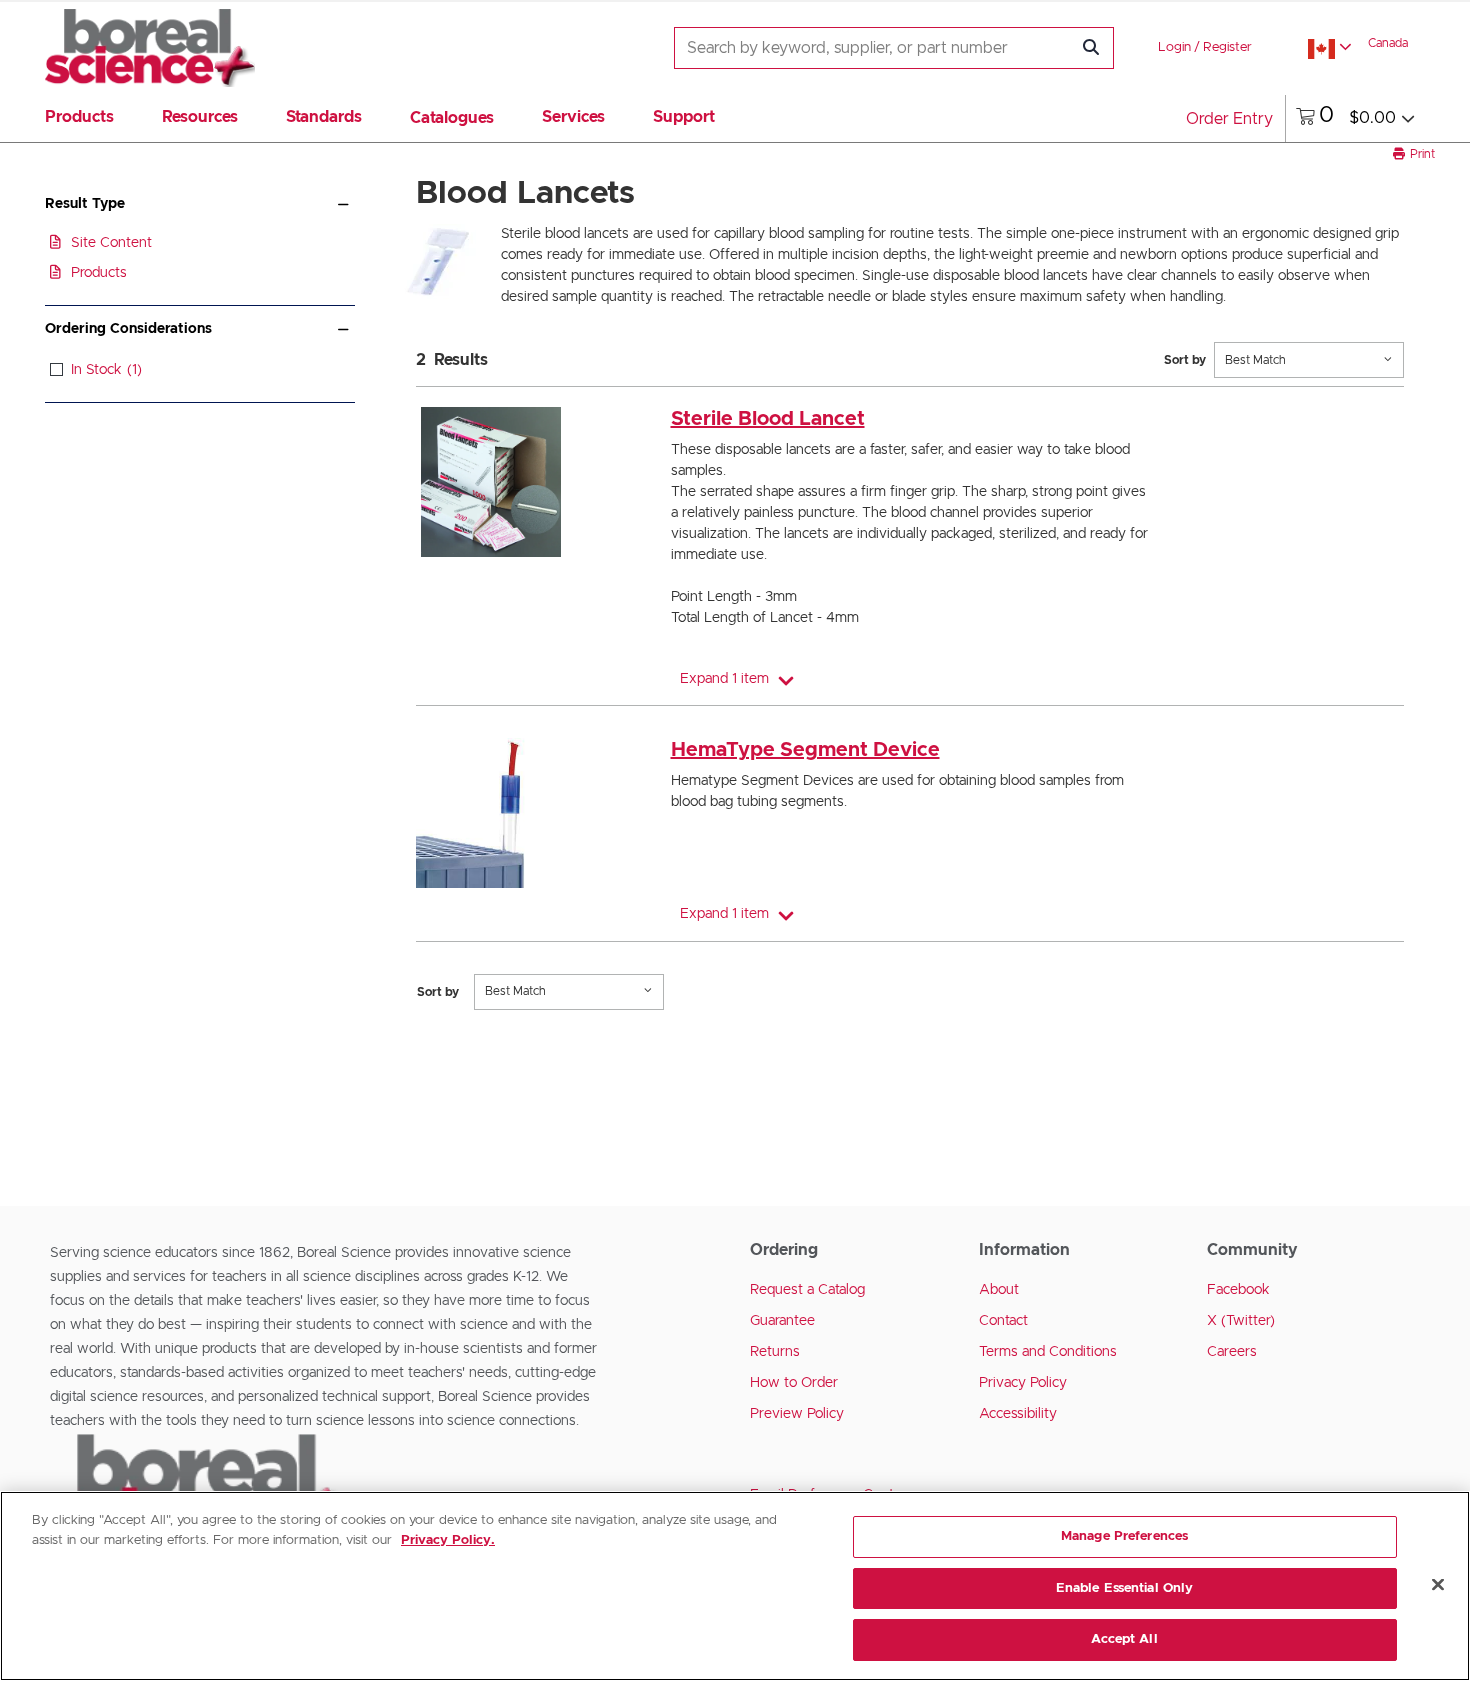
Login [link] (1174, 47)
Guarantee (782, 1321)
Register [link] (1227, 47)
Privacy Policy (1023, 1383)
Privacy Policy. (448, 1540)
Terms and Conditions (1048, 1352)
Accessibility (1018, 1414)
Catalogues (452, 118)
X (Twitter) (1241, 1321)
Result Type (85, 204)
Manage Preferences (1124, 1536)
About (999, 1290)
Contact (1003, 1321)
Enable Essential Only (1125, 1588)
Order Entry (1229, 119)
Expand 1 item (724, 679)
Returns (775, 1352)
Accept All (1124, 1639)
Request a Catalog (807, 1290)
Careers (1232, 1352)
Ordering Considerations (128, 329)
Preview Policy (797, 1414)
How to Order (794, 1383)
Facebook (1238, 1290)
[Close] (1438, 1585)
